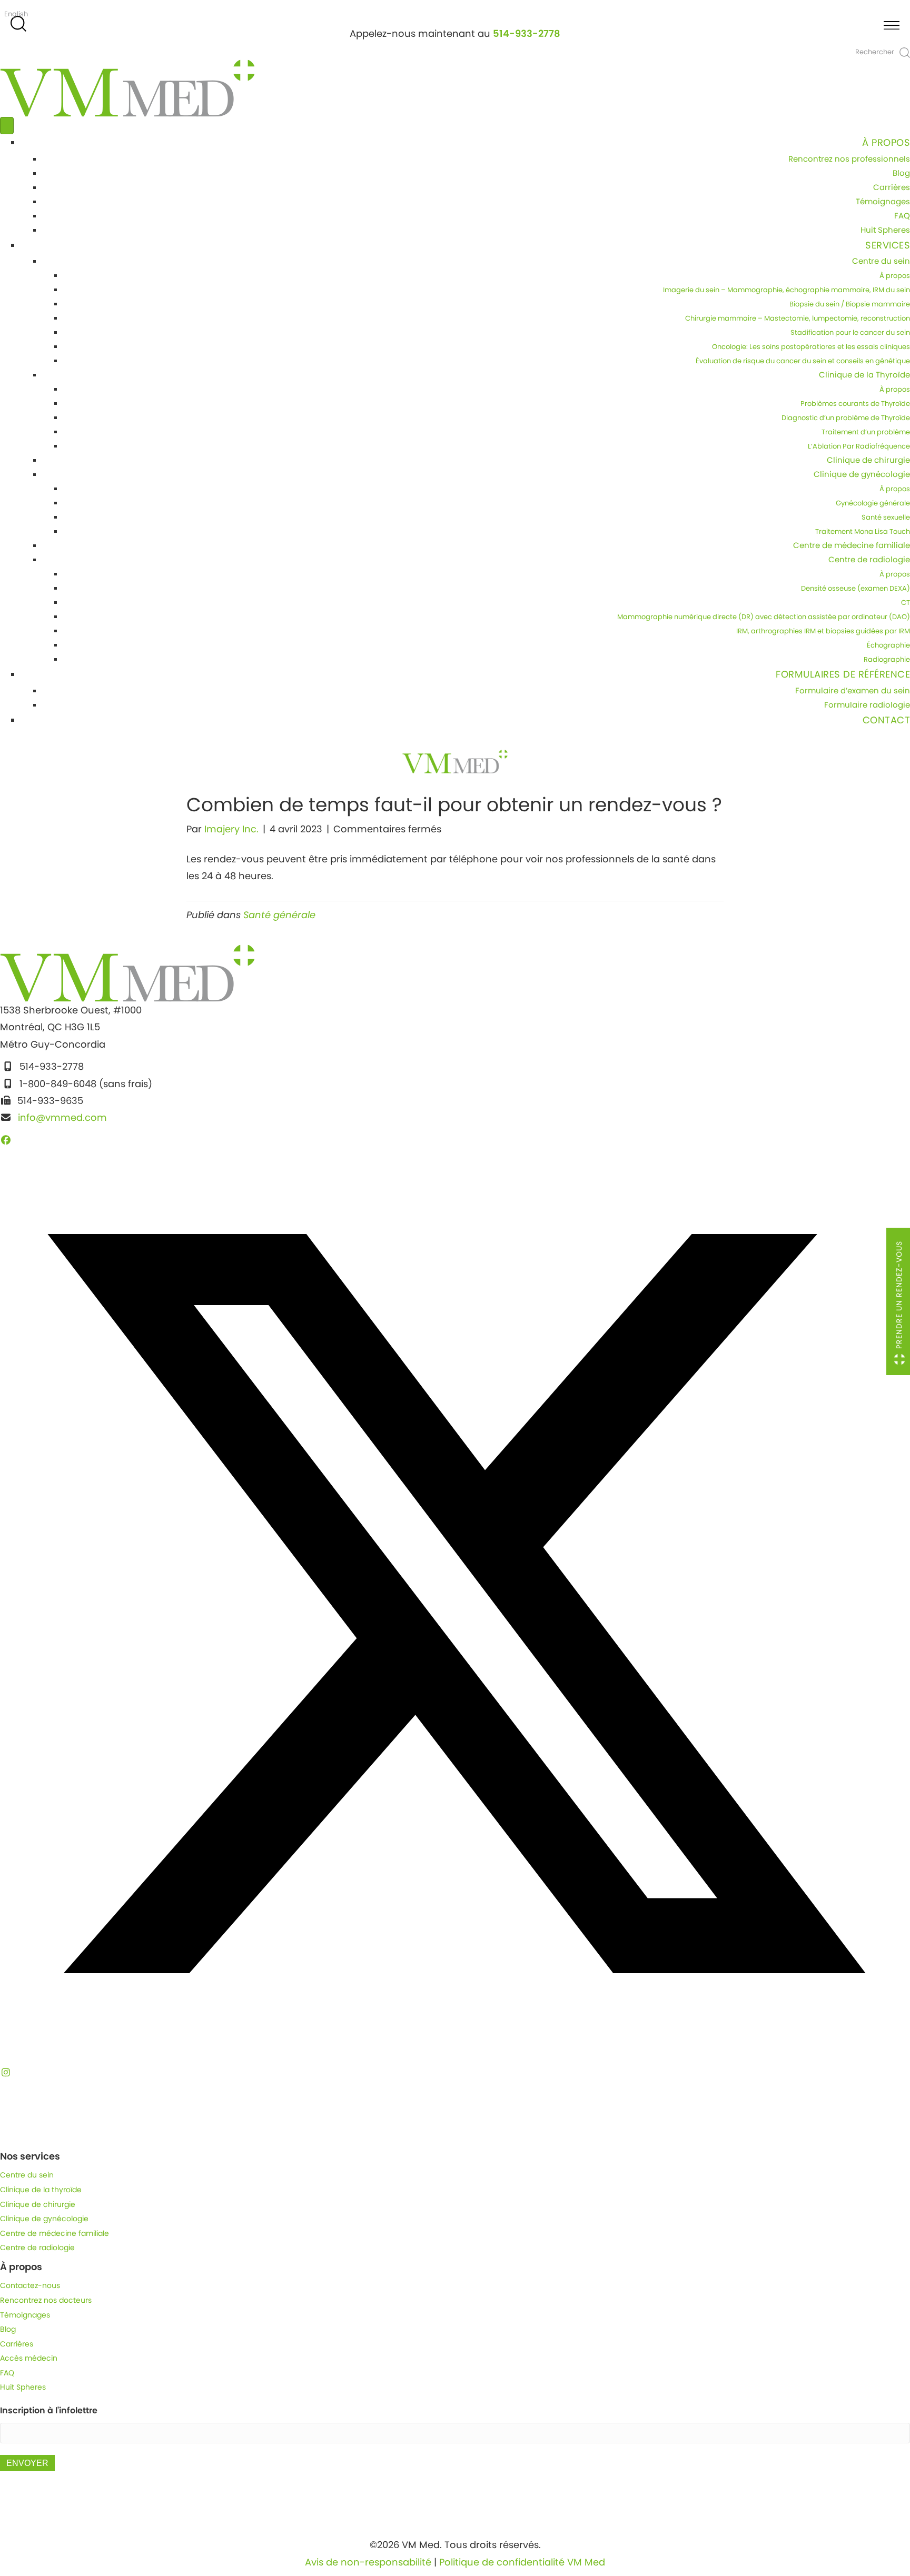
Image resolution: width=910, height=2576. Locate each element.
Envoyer (27, 2463)
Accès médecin (29, 2358)
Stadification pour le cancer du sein (850, 332)
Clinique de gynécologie (862, 474)
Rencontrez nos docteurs (46, 2300)
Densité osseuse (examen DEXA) (855, 588)
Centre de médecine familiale (852, 545)
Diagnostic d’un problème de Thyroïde (846, 418)
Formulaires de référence (843, 674)
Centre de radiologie (869, 559)
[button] (6, 1140)
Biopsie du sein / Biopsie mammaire (850, 304)
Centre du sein (881, 261)
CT (906, 603)
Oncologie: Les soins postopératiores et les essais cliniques (811, 347)
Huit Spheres (885, 230)
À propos (886, 142)
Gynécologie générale (873, 503)
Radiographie (887, 659)
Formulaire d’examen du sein (853, 690)
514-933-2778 (527, 33)
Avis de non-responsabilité (368, 2562)
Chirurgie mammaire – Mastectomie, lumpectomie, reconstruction (798, 318)
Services (888, 245)
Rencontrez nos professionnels (849, 159)
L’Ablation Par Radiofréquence (859, 446)
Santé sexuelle (886, 517)
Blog (901, 173)
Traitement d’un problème (866, 432)
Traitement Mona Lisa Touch (863, 531)
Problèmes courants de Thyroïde (855, 404)
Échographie (888, 645)
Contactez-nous (30, 2285)
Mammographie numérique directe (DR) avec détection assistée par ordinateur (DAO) (764, 617)
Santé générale (279, 915)
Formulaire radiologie (867, 705)
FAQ (902, 216)
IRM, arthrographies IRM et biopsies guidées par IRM (823, 631)
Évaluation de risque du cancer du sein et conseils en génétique (803, 361)
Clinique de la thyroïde (41, 2190)
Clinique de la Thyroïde (864, 375)
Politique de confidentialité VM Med (522, 2562)
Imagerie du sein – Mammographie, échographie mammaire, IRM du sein (787, 290)
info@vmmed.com (62, 1117)
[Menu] (7, 126)
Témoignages (883, 201)
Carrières (892, 187)
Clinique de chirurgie (868, 460)
